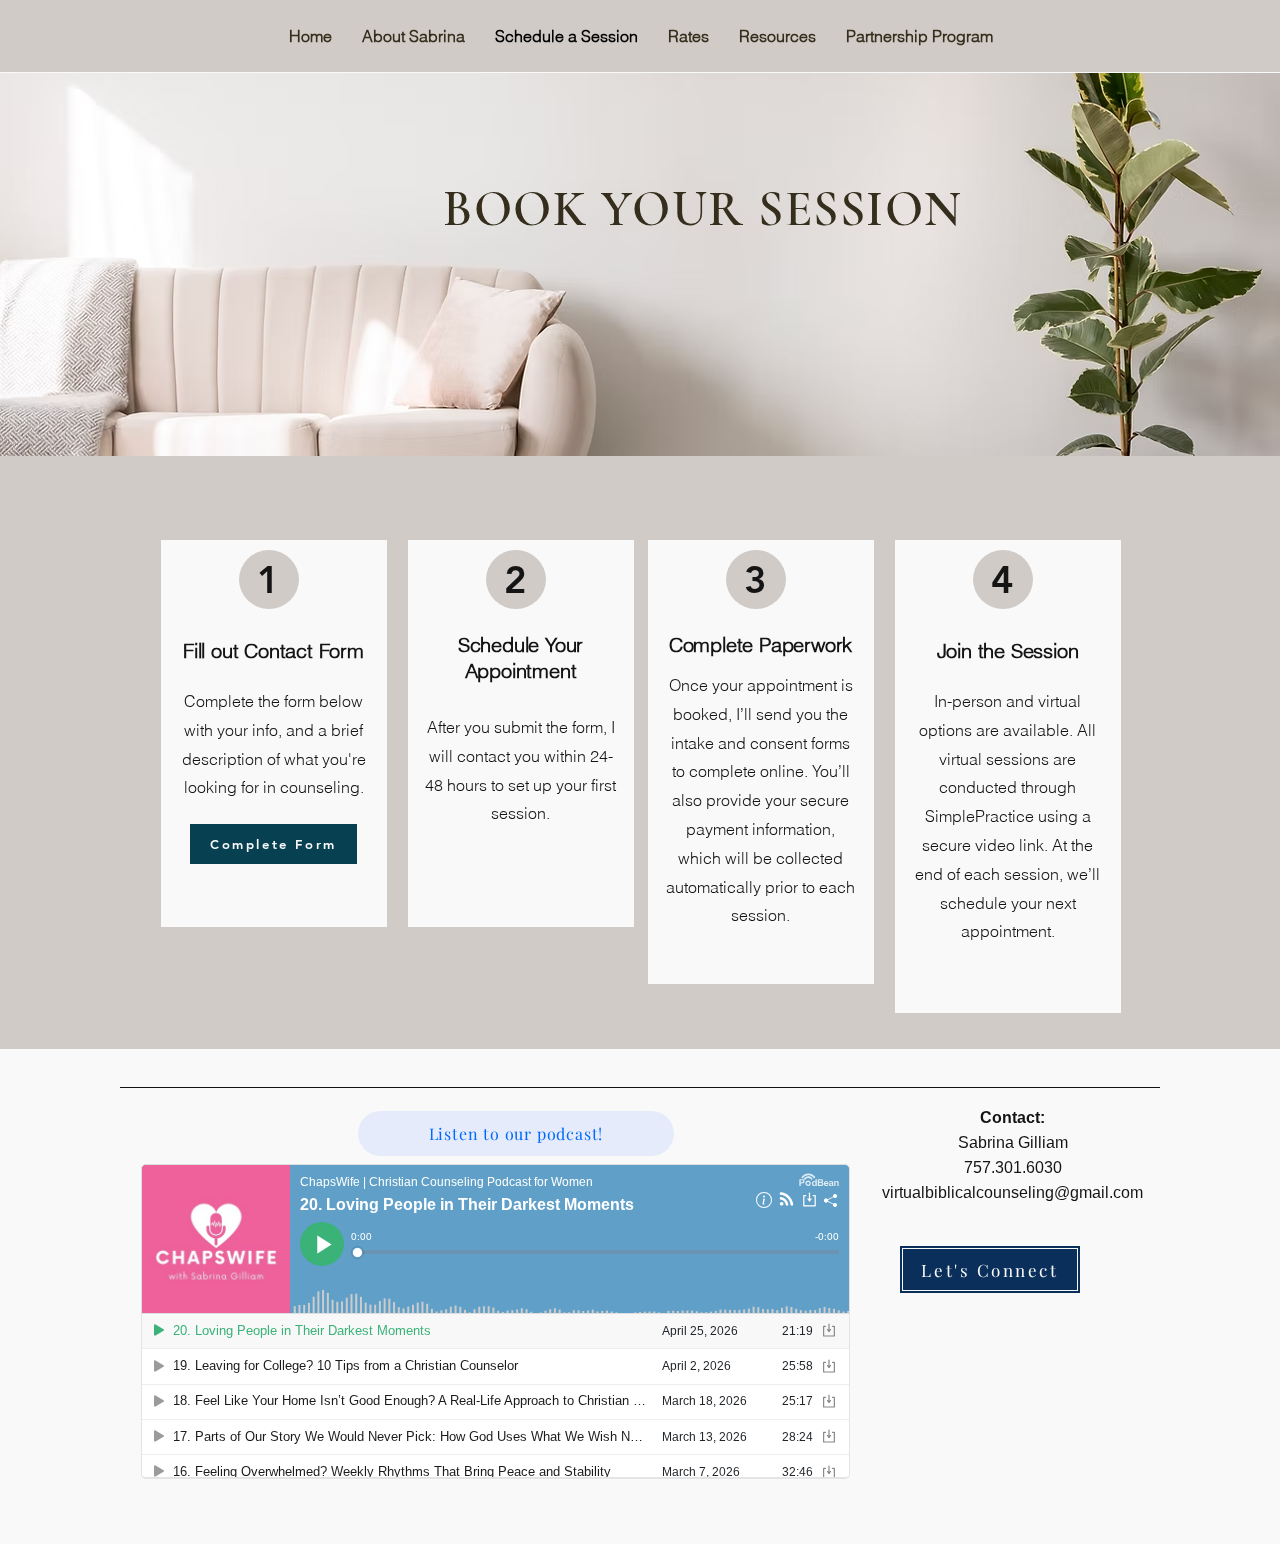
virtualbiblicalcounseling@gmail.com (1012, 1192)
